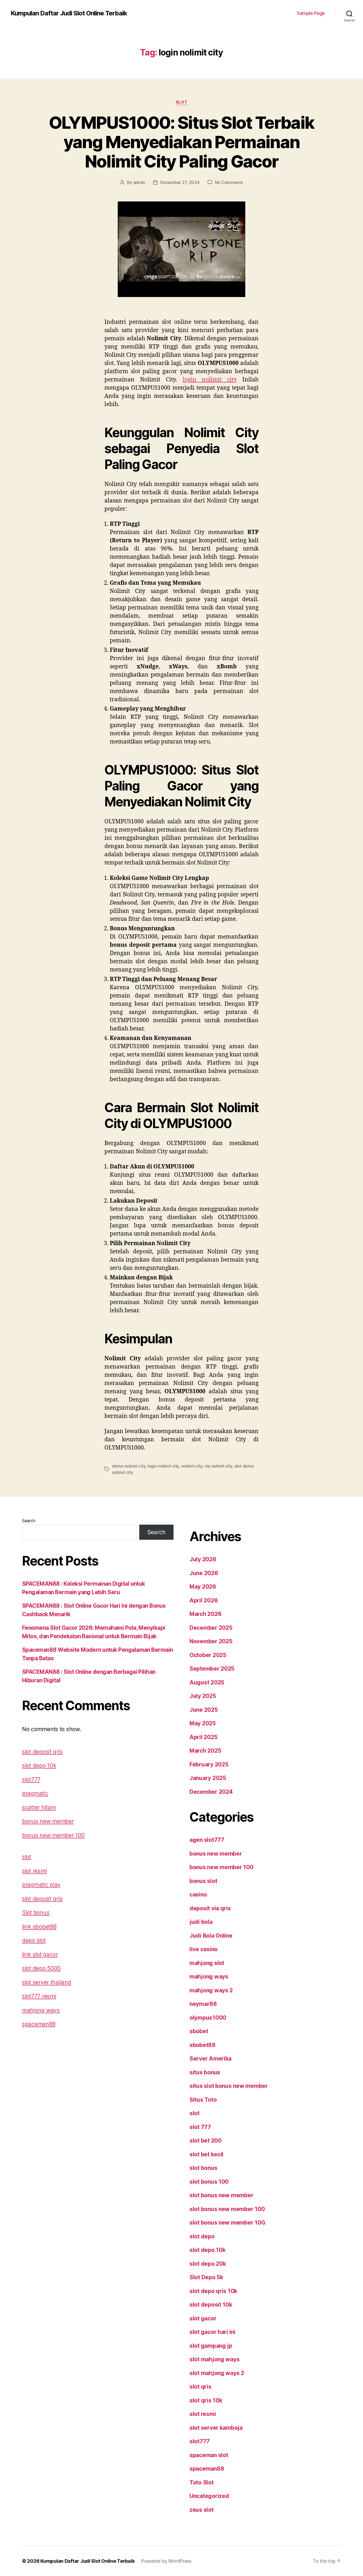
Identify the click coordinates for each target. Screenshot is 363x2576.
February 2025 (209, 1764)
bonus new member (48, 1821)
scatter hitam (39, 1807)
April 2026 (204, 1600)
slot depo (202, 2236)
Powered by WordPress (166, 2561)
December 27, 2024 (180, 182)
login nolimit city (210, 380)
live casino (204, 1949)
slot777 (31, 1780)
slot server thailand (47, 1982)
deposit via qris (210, 1908)
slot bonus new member (221, 2195)
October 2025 (208, 1655)
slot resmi (34, 1871)
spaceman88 (39, 2024)
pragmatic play (41, 1885)
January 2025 (208, 1778)
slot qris (201, 2387)
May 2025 (203, 1723)
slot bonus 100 (209, 2182)
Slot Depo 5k (206, 2277)
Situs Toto (203, 2100)
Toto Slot (202, 2482)
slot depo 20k (208, 2264)
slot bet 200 (206, 2141)
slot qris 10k (206, 2400)
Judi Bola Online (211, 1936)
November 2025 (211, 1641)
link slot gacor (40, 1954)
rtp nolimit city (218, 1466)
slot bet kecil (206, 2154)
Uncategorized (209, 2496)
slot (181, 102)
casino (198, 1895)
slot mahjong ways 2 (217, 2373)
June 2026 (204, 1573)
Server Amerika (210, 2059)
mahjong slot (207, 1963)
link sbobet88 (39, 1927)
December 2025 (211, 1628)
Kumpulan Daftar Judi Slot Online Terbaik (69, 13)
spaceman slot (209, 2455)
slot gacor (203, 2318)
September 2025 (212, 1669)
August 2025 (207, 1682)
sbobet (199, 2031)
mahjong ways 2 (211, 1990)
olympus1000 (208, 2018)
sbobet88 (202, 2045)
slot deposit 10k (211, 2305)
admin (139, 182)
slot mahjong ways (214, 2359)
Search (29, 1521)
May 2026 (203, 1587)
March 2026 (205, 1614)
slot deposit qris (42, 1752)
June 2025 (204, 1710)
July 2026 (203, 1559)
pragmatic (35, 1793)
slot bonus (203, 2168)
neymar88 (203, 2004)
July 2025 (203, 1696)
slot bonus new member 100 (227, 2209)
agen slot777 (207, 1840)
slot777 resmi (39, 1996)
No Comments (229, 182)
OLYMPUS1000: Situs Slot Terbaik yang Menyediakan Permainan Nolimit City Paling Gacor (182, 142)
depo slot (34, 1940)
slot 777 (200, 2127)
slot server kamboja (216, 2428)
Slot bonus (36, 1913)
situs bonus (205, 2072)
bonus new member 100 (53, 1835)
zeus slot (202, 2510)
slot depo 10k (39, 1766)
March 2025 (205, 1751)
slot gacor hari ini (212, 2332)
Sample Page (311, 13)
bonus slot (203, 1881)
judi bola (201, 1922)
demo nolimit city (128, 1466)
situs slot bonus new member (229, 2086)
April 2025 (203, 1737)
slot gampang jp (211, 2346)
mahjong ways (41, 2010)
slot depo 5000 (41, 1968)
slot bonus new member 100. (228, 2223)
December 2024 (211, 1792)
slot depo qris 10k (213, 2291)
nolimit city (192, 1466)
